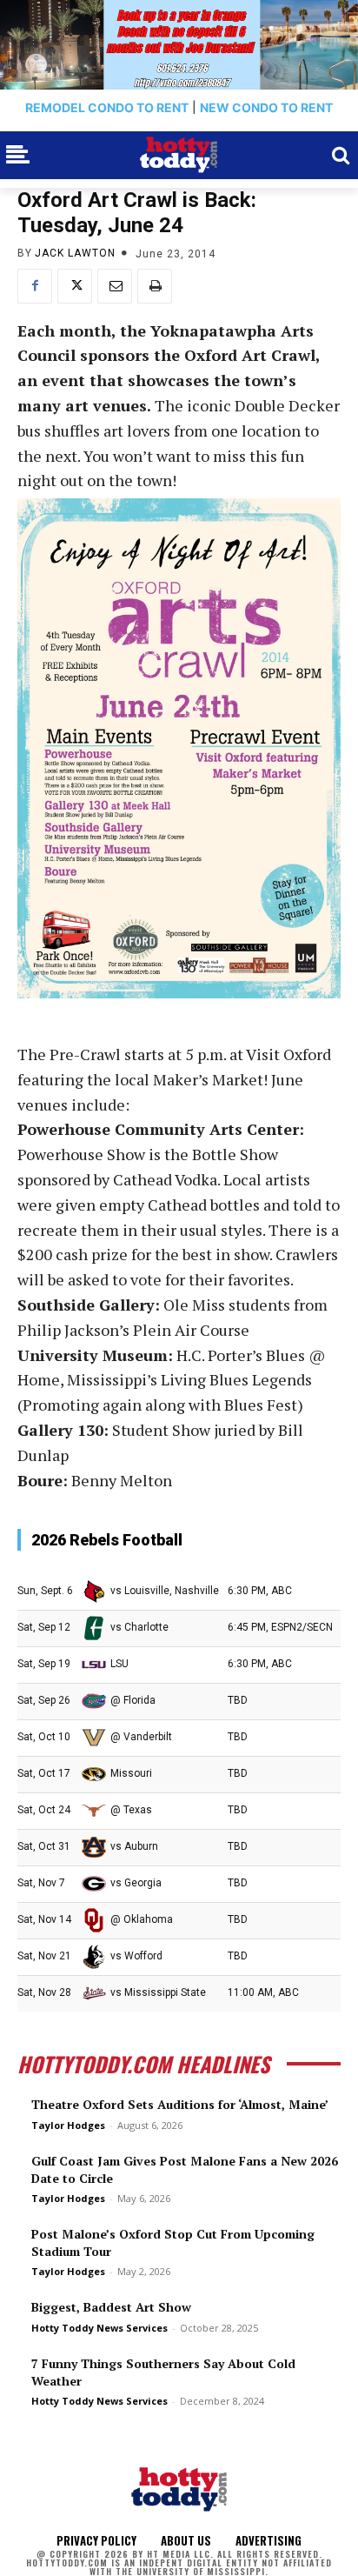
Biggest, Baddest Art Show (111, 2307)
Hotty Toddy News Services (99, 2328)
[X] (75, 286)
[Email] (115, 286)
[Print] (155, 286)
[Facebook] (35, 286)
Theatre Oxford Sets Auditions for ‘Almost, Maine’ (180, 2104)
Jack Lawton (75, 253)
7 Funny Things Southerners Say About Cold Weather (163, 2372)
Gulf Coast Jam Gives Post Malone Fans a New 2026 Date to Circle (185, 2169)
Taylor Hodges (68, 2125)
